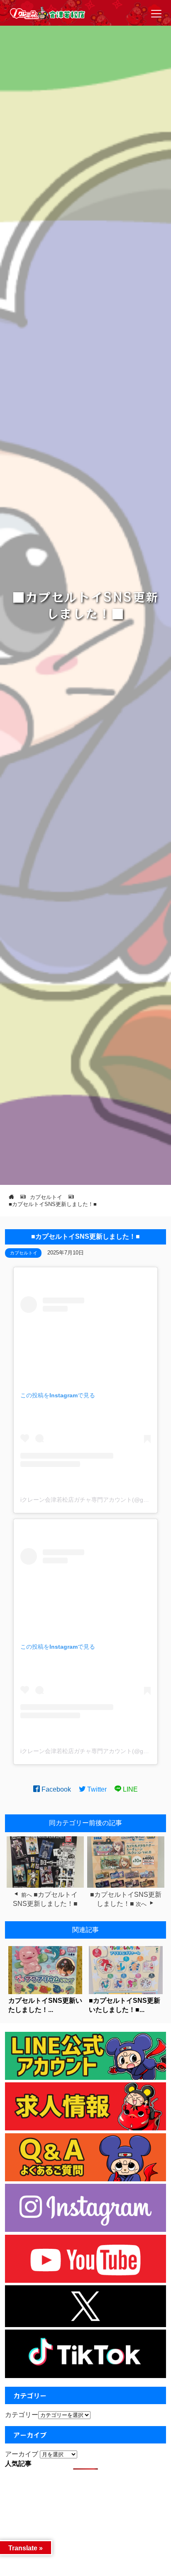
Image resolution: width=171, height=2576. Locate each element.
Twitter (96, 1789)
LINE (129, 1789)
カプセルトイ (24, 1253)
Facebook (55, 1789)
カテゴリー (22, 2415)
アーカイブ (22, 2454)
